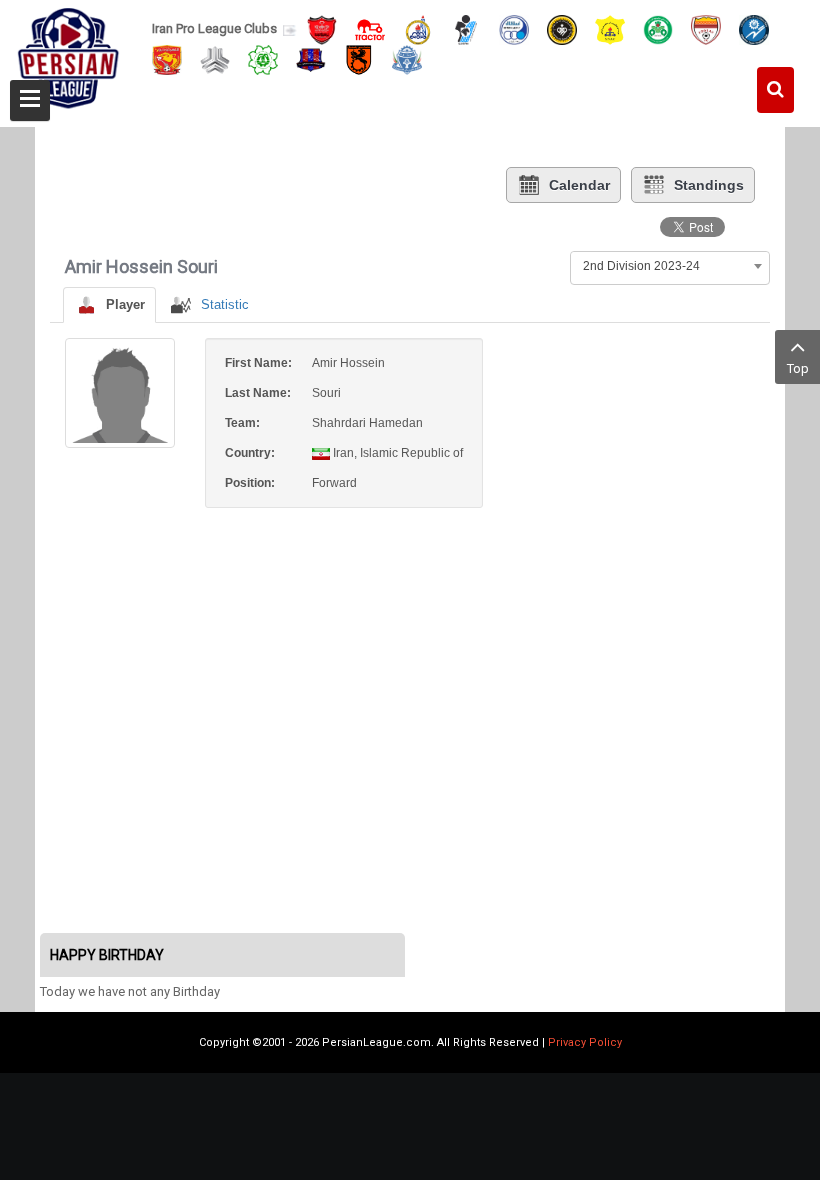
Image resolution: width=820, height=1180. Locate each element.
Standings (709, 185)
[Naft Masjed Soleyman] (418, 28)
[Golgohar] (754, 28)
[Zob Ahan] (658, 28)
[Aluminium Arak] (407, 58)
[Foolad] (706, 28)
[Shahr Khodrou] (167, 58)
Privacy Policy (585, 1042)
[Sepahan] (562, 28)
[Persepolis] (322, 28)
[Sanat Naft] (610, 28)
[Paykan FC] (466, 28)
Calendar (579, 185)
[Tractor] (370, 28)
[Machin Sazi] (263, 58)
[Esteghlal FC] (514, 28)
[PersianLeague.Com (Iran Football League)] (68, 57)
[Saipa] (215, 59)
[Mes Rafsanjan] (359, 58)
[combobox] (670, 266)
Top (798, 368)
